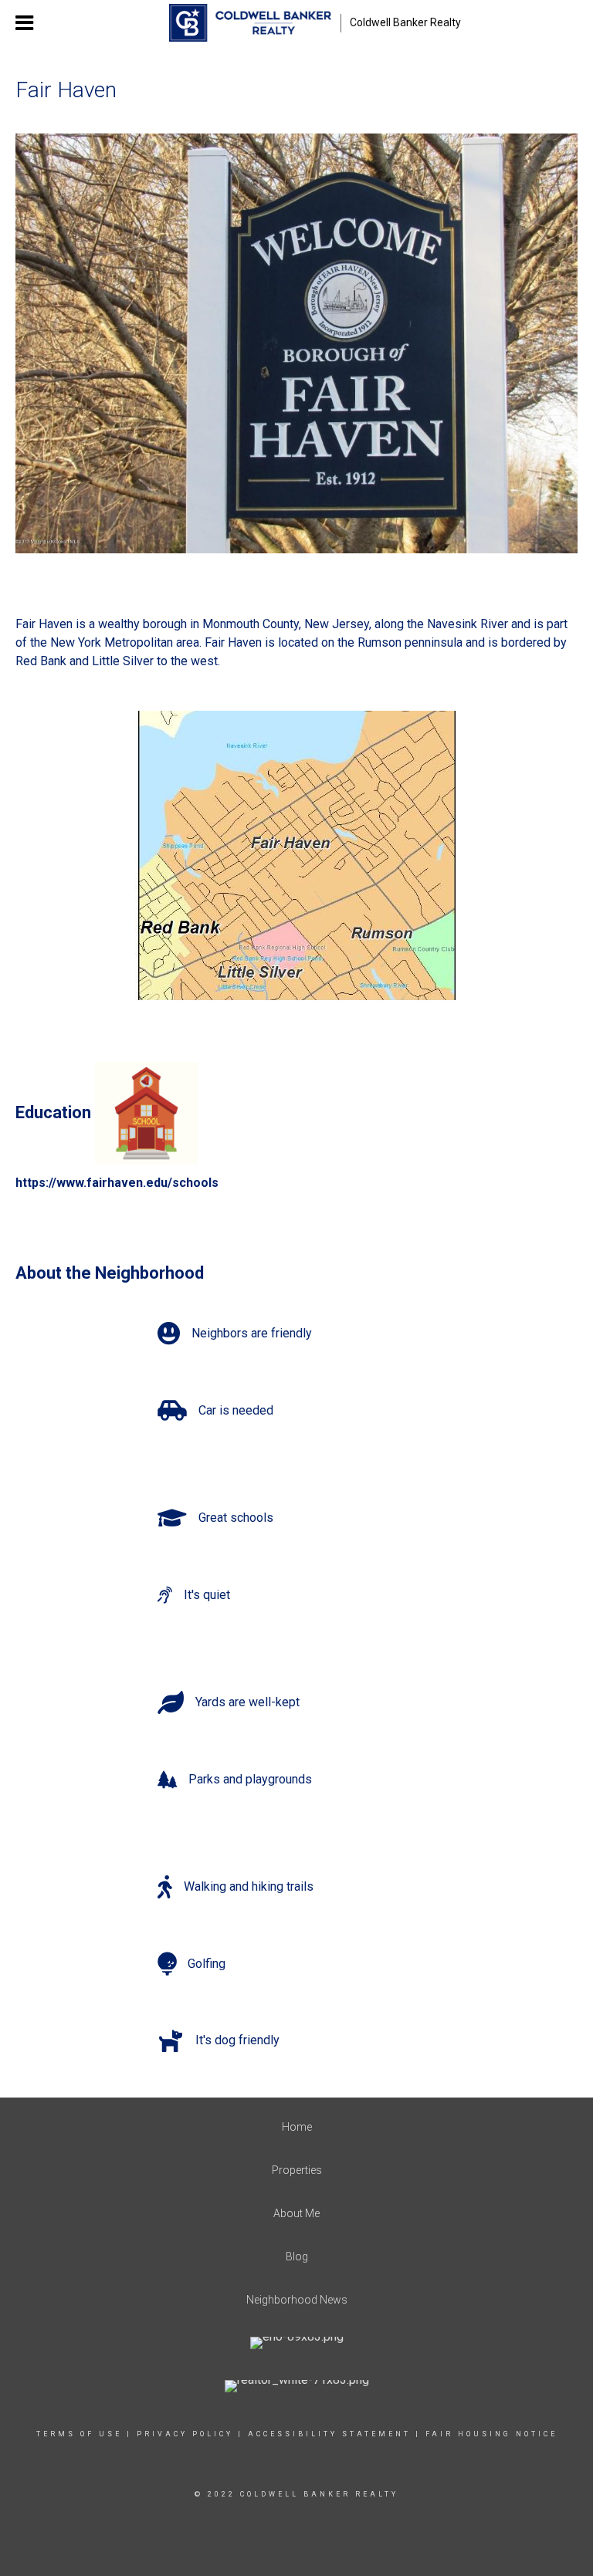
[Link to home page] (250, 23)
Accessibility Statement (329, 2434)
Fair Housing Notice (491, 2434)
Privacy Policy (185, 2434)
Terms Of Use (79, 2434)
